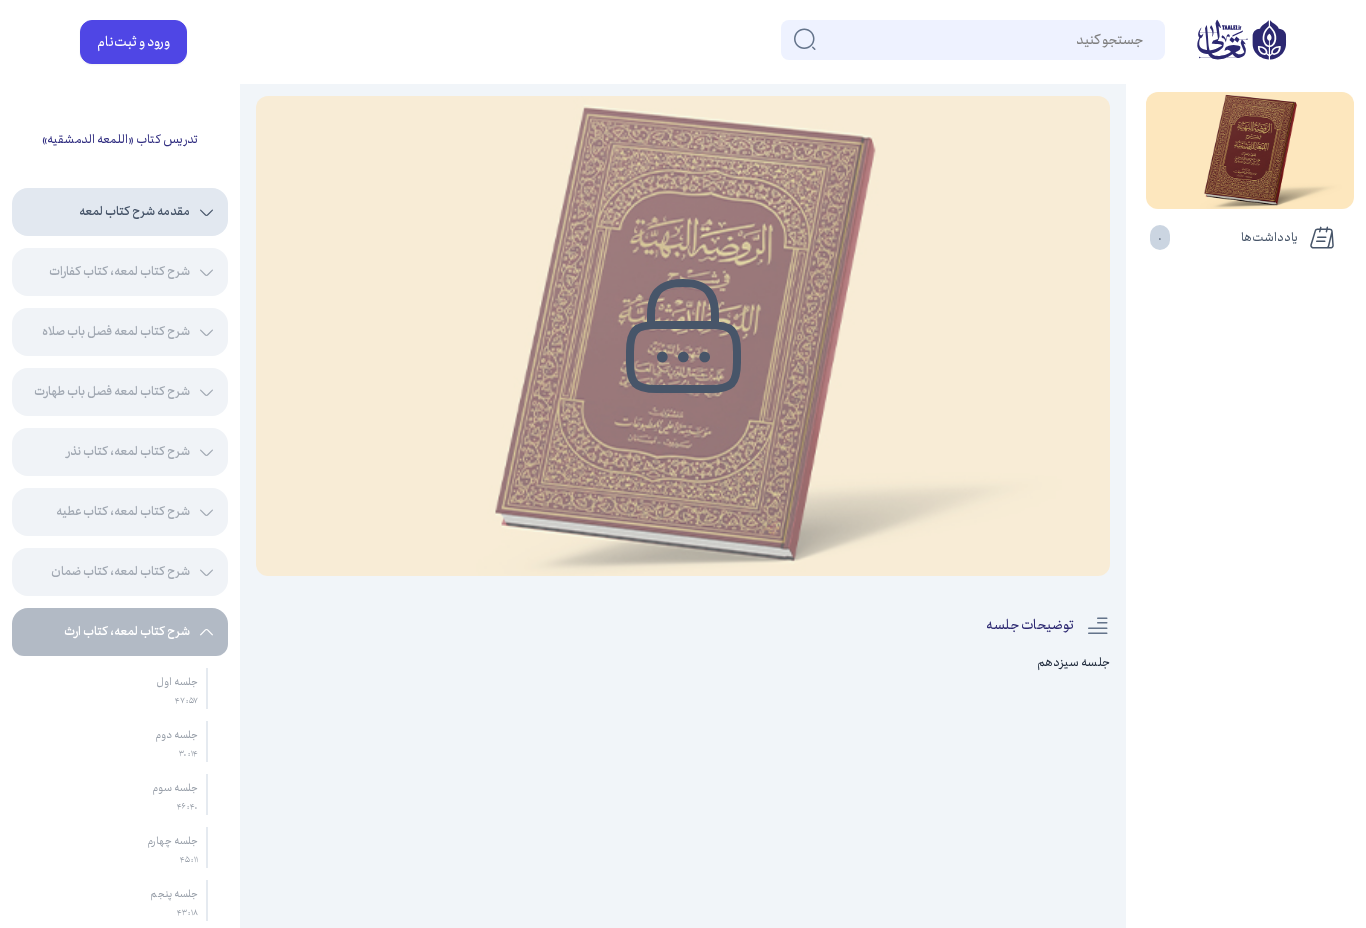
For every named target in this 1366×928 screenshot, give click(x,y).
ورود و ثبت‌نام (133, 42)
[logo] (1241, 42)
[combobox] (1142, 40)
